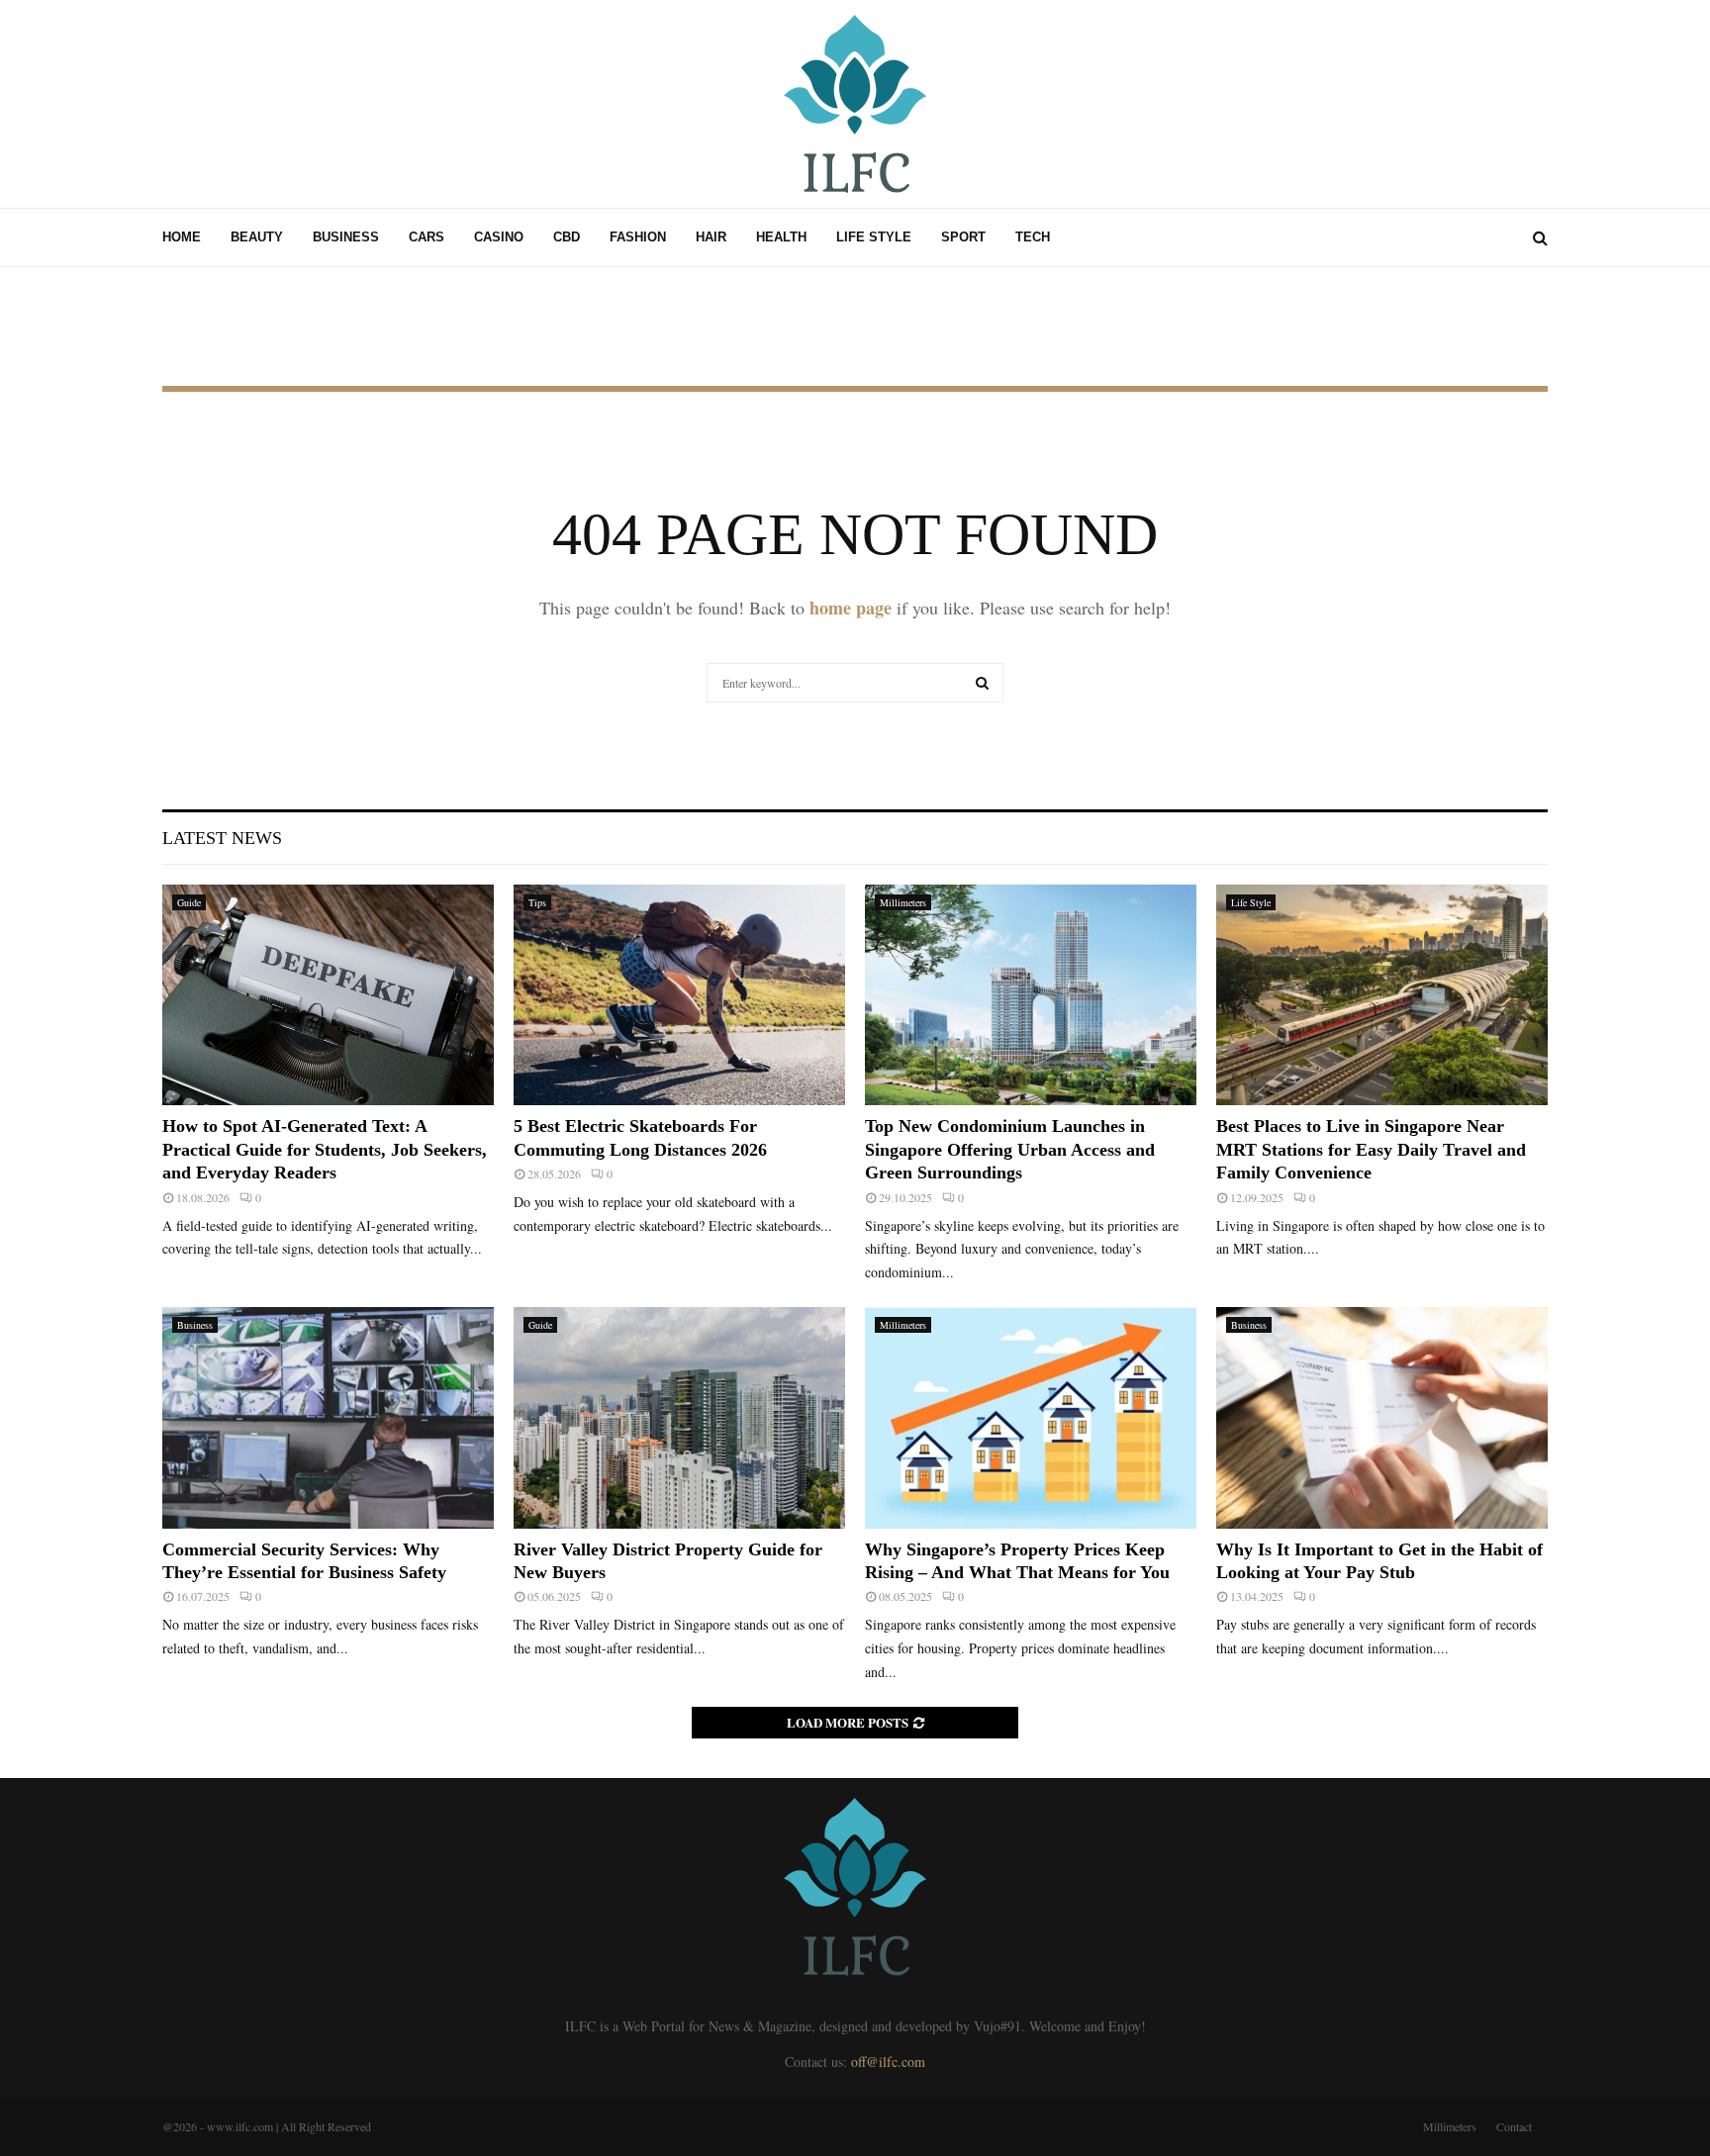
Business (346, 237)
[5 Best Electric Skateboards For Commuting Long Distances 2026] (679, 995)
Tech (1033, 237)
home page (851, 608)
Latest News (222, 838)
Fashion (638, 237)
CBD (567, 237)
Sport (963, 237)
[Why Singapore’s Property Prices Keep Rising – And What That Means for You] (1031, 1417)
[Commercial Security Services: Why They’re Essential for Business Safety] (328, 1417)
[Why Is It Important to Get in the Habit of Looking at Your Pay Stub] (1382, 1417)
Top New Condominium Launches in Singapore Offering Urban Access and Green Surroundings (1010, 1149)
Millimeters (903, 902)
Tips (537, 902)
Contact (1514, 2126)
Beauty (257, 237)
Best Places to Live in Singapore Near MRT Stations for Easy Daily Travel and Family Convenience (1371, 1149)
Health (781, 237)
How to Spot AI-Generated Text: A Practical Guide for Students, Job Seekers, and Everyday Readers (325, 1149)
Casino (499, 237)
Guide (189, 902)
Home (182, 237)
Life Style (874, 237)
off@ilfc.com (888, 2062)
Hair (711, 237)
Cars (427, 237)
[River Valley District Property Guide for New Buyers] (679, 1417)
